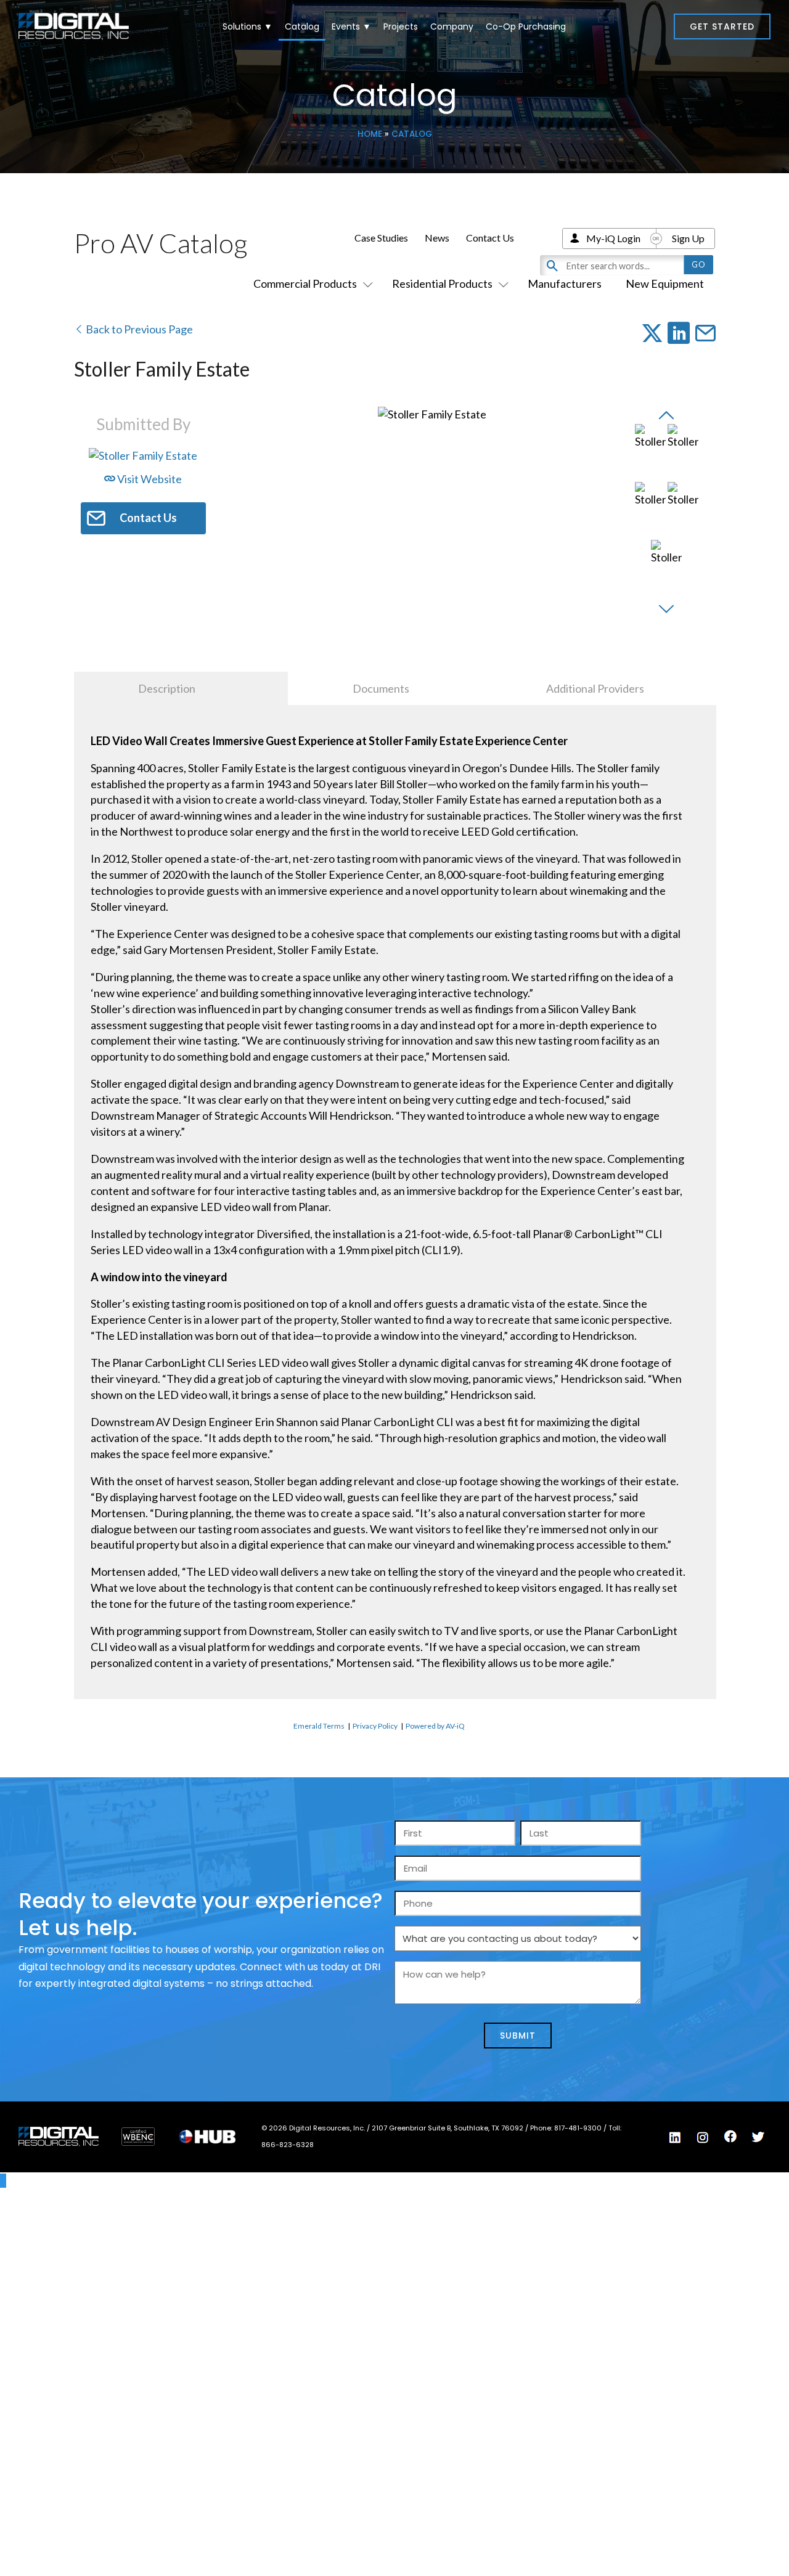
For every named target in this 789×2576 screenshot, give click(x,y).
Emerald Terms (319, 1726)
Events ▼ (351, 26)
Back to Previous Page (138, 329)
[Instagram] (703, 2137)
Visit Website (149, 479)
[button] (722, 26)
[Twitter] (758, 2137)
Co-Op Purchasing (526, 26)
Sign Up (688, 238)
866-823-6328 (288, 2145)
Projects (401, 26)
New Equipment (665, 283)
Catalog (302, 26)
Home (370, 134)
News (437, 238)
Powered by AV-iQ (435, 1726)
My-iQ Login (613, 238)
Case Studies (381, 238)
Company (452, 26)
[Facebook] (730, 2137)
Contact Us (490, 238)
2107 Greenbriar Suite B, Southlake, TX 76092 (448, 2128)
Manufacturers (565, 283)
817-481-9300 (579, 2128)
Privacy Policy (375, 1726)
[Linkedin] (675, 2137)
